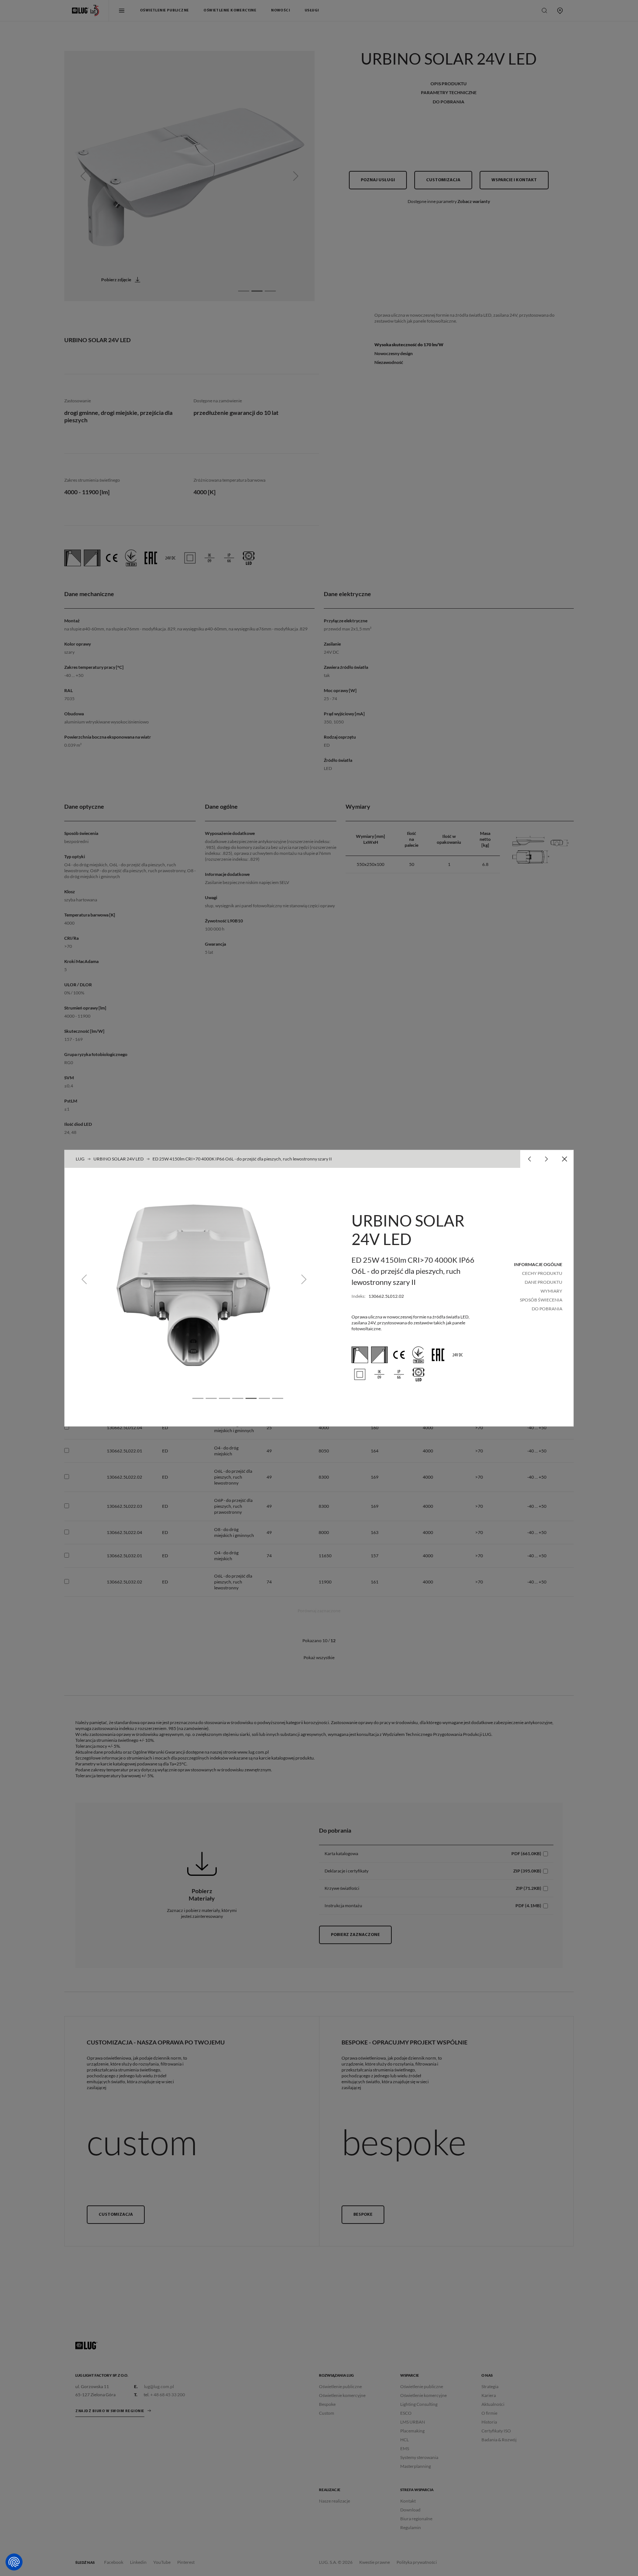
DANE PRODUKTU (543, 1282)
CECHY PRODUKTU (542, 1273)
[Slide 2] (211, 1398)
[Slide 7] (278, 1398)
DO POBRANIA (547, 1309)
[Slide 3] (224, 1398)
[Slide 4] (238, 1398)
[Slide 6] (264, 1398)
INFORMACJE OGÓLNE (538, 1264)
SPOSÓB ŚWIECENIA (541, 1300)
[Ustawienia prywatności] (14, 2562)
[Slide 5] (251, 1398)
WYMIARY (551, 1291)
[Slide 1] (198, 1398)
